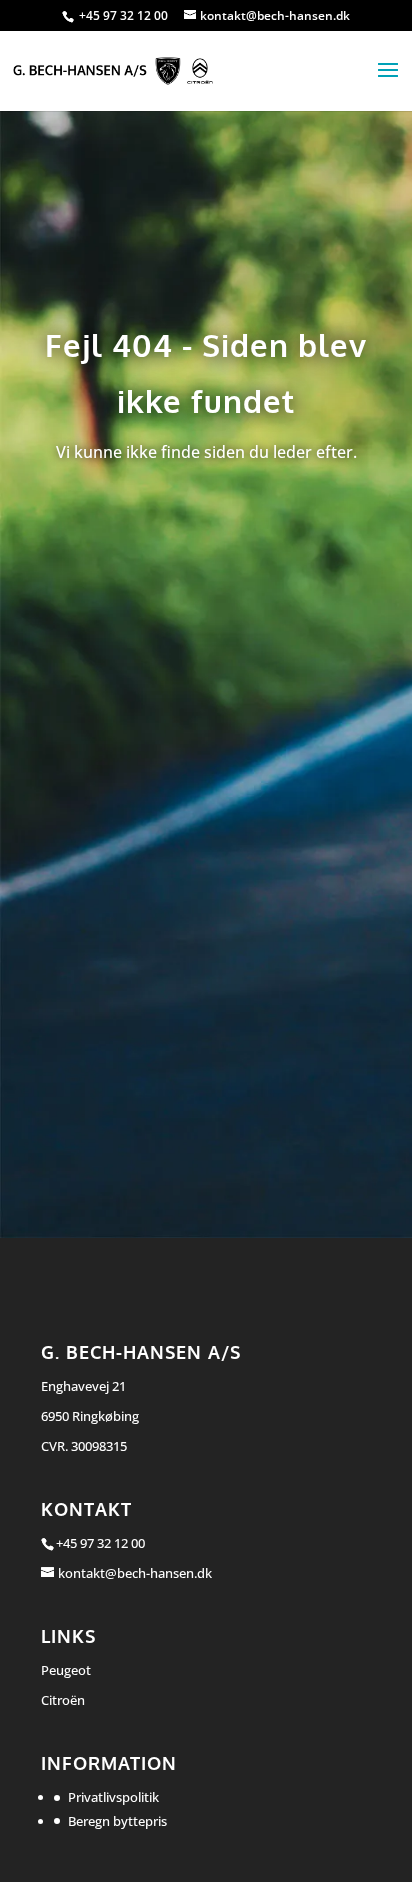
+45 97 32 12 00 (125, 15)
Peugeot (66, 1670)
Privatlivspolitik (113, 1797)
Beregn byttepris (117, 1821)
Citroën (63, 1700)
